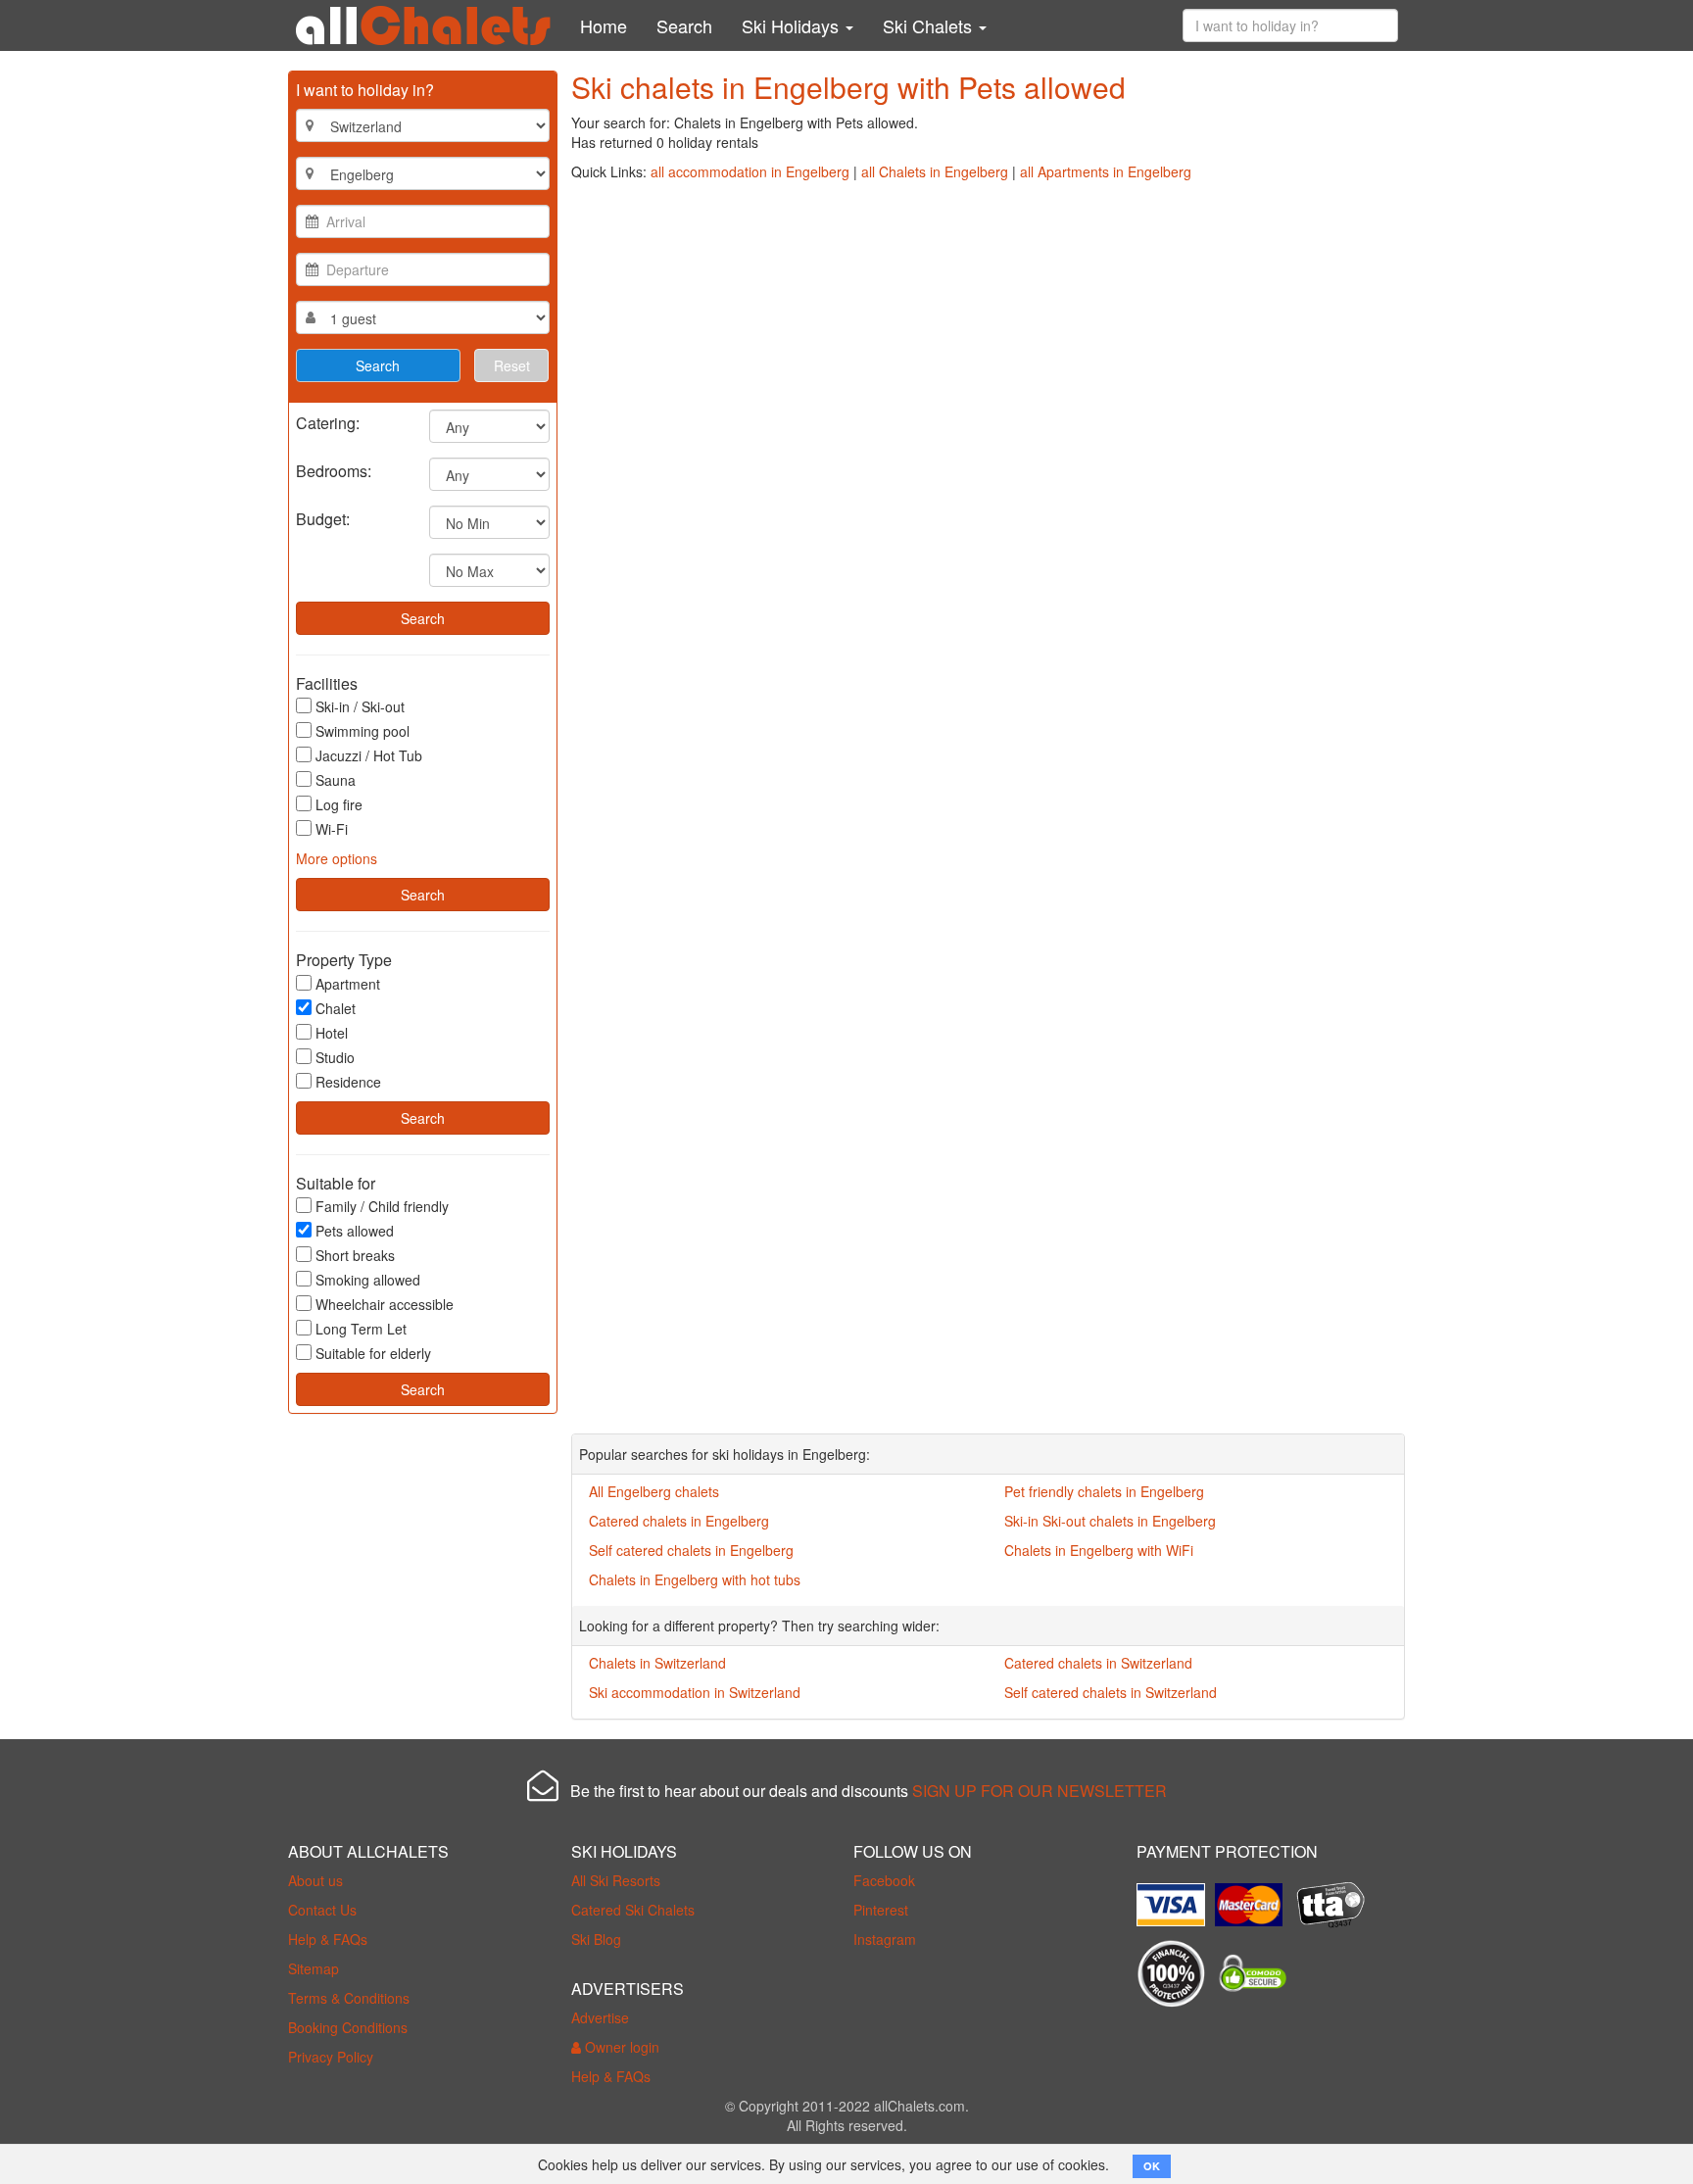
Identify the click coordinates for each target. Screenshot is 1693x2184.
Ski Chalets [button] (930, 25)
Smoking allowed (368, 1280)
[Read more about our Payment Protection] (1176, 1897)
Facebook (884, 1880)
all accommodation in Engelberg (750, 171)
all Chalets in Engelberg (935, 171)
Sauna (336, 780)
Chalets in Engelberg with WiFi (1099, 1550)
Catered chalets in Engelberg (679, 1521)
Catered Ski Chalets (633, 1910)
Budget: (323, 518)
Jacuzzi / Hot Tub (369, 755)
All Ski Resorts (616, 1880)
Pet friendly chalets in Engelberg (1104, 1491)
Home (604, 25)
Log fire (339, 804)
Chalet (336, 1008)
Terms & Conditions (349, 1998)
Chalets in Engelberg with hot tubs (695, 1579)
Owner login (620, 2047)
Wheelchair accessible (385, 1304)
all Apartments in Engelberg (1106, 171)
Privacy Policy (331, 2057)
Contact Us (322, 1910)
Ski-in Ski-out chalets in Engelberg (1110, 1521)
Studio (335, 1057)
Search (684, 25)
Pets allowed (355, 1231)
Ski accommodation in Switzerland (695, 1692)
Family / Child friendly (382, 1206)
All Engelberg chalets (654, 1491)
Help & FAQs (328, 1939)
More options (337, 858)
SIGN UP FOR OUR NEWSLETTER (1040, 1791)
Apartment (348, 984)
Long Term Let (361, 1329)
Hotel (332, 1033)
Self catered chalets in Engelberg (691, 1550)
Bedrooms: (334, 470)
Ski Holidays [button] (793, 25)
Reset (512, 365)
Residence (348, 1082)
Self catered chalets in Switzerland (1111, 1692)
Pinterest (881, 1910)
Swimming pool (363, 731)
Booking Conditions (348, 2027)
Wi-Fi (332, 829)
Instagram (885, 1939)
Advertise (600, 2017)
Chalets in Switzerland (657, 1663)
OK (1152, 2166)
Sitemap (314, 1968)
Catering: (328, 422)
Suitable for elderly (373, 1353)
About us (315, 1880)
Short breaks (355, 1255)
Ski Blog (596, 1939)
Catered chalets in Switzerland (1098, 1663)
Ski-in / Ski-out (360, 706)
